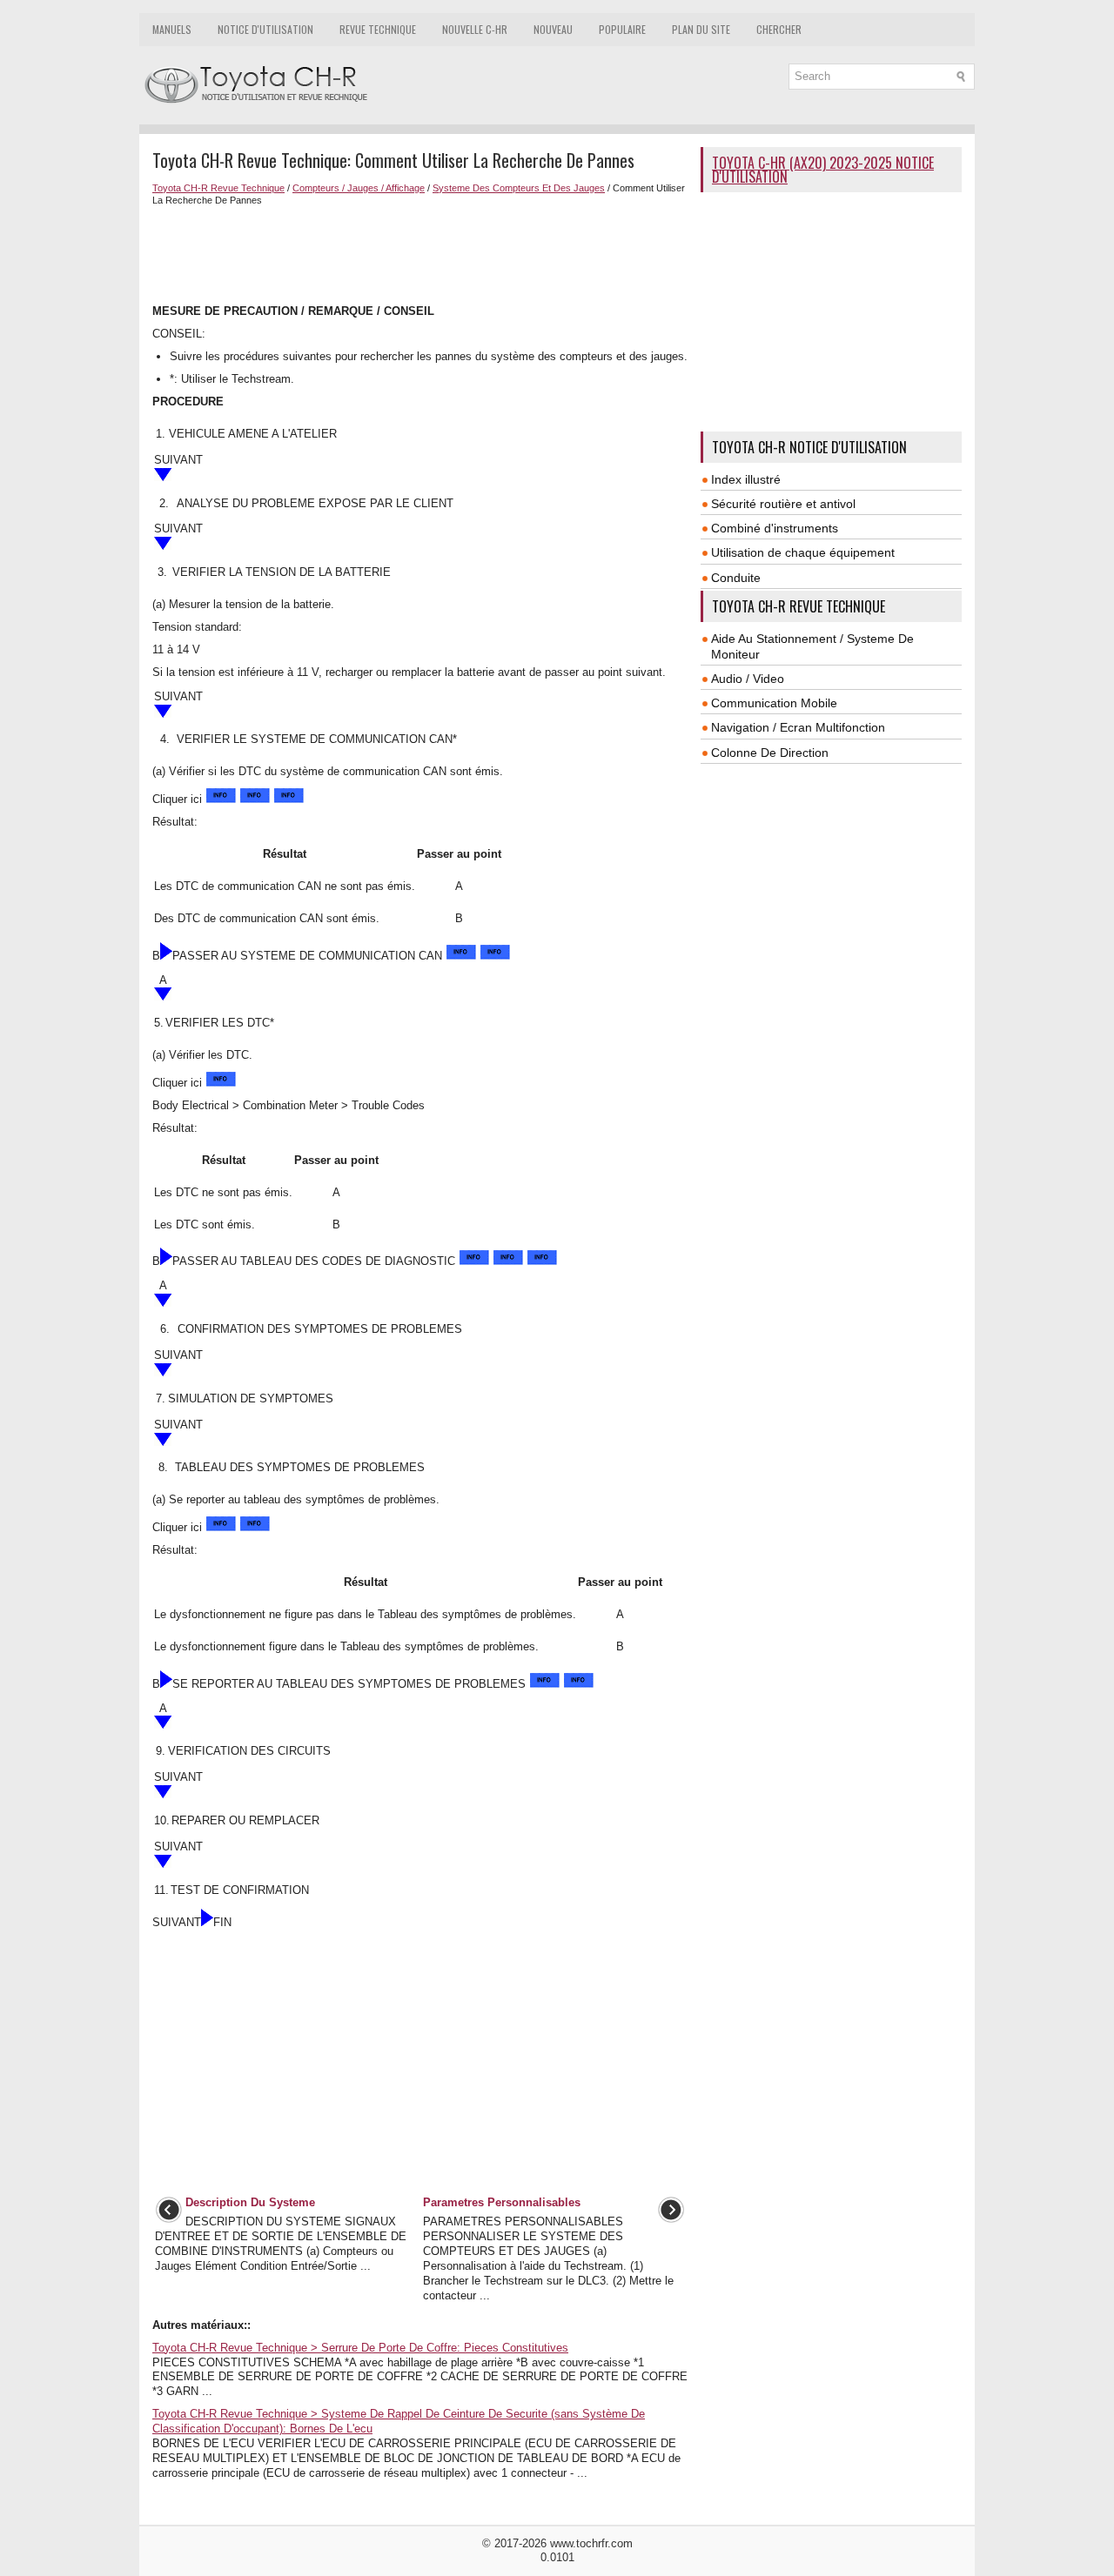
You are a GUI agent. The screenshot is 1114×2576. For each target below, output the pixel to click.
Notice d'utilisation (265, 29)
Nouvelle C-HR (475, 29)
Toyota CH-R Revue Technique (218, 188)
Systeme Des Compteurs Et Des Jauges (519, 188)
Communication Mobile (774, 703)
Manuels (172, 29)
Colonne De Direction (770, 753)
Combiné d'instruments (775, 528)
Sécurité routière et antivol (783, 504)
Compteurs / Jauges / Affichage (359, 188)
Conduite (736, 578)
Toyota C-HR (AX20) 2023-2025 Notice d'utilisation (823, 170)
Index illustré (746, 479)
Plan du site (701, 29)
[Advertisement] (420, 253)
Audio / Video (748, 679)
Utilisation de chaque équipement (803, 552)
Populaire (622, 29)
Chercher (779, 29)
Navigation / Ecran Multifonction (798, 727)
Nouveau (553, 29)
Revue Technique (378, 29)
